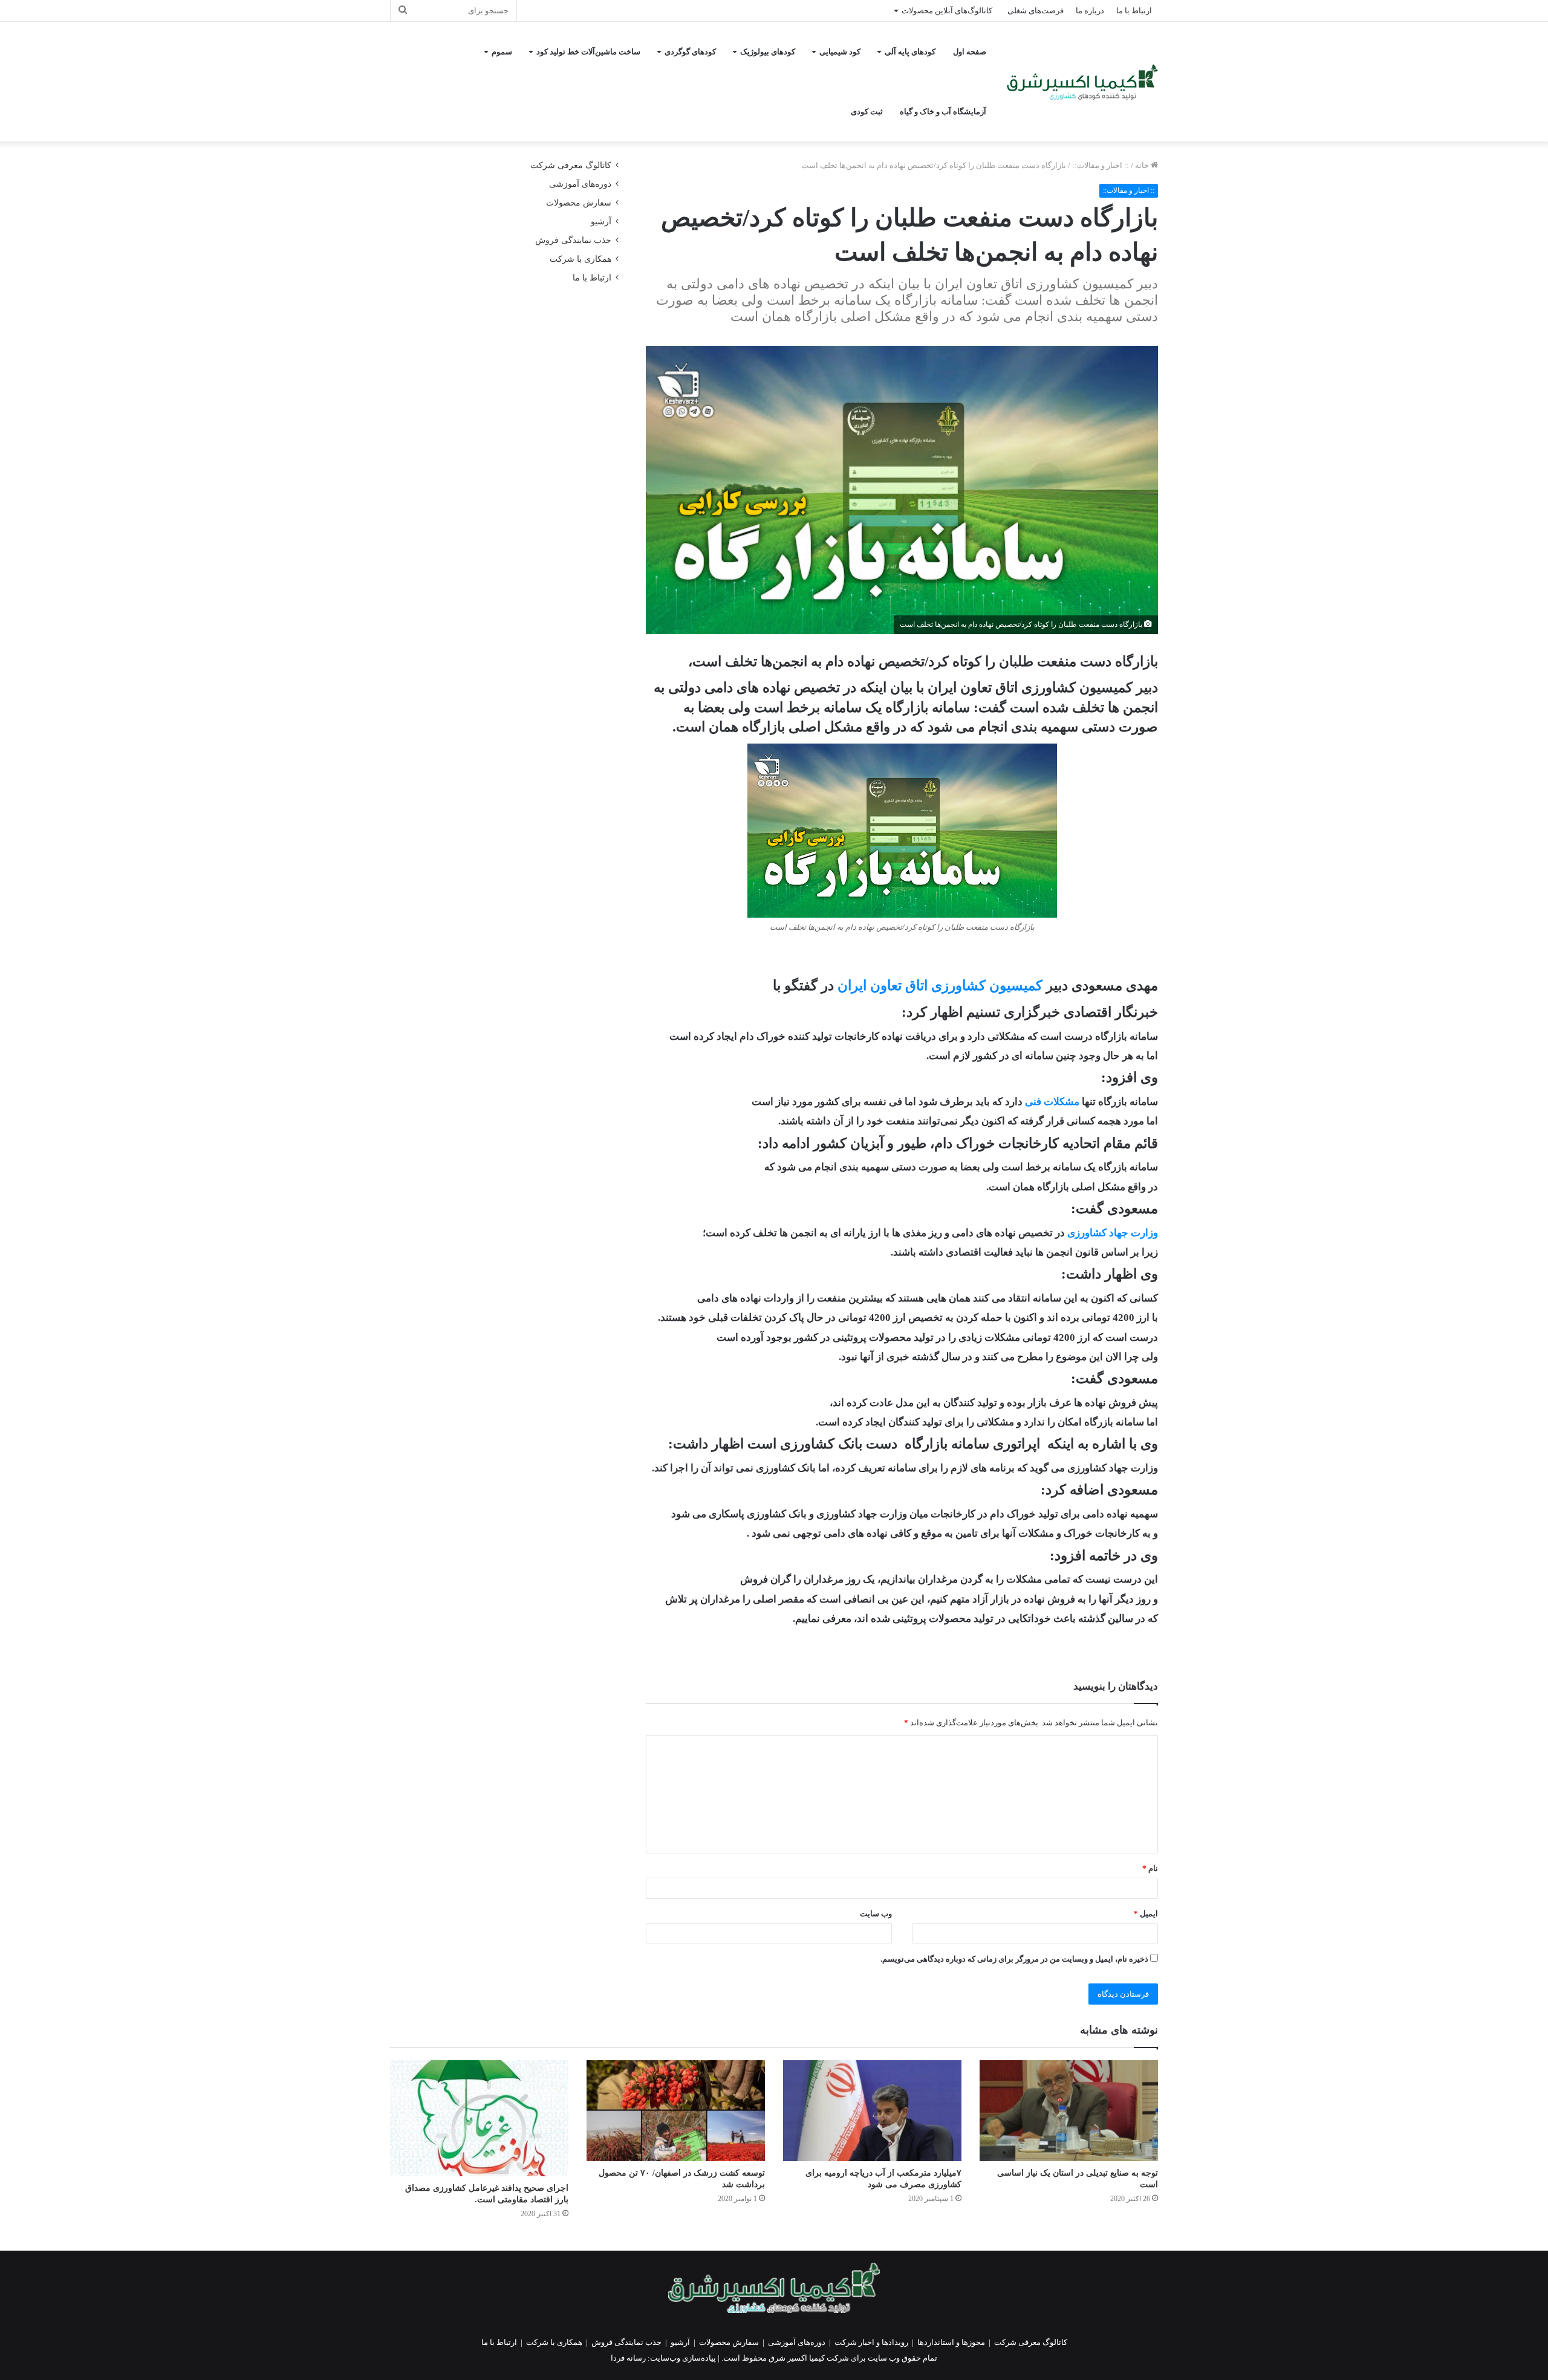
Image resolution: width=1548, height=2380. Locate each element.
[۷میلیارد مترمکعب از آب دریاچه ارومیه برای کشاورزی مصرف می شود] (872, 2110)
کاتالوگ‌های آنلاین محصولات (947, 11)
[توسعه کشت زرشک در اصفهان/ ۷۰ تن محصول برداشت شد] (676, 2110)
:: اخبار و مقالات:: (1101, 165)
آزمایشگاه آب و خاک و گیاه (943, 112)
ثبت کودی (867, 112)
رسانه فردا (628, 2358)
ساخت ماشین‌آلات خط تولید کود (588, 52)
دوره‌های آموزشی (580, 184)
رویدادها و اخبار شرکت (871, 2342)
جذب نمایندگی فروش (573, 240)
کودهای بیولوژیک (768, 52)
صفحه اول (970, 52)
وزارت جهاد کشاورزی (1113, 1233)
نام (1150, 1868)
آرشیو (601, 222)
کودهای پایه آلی (910, 52)
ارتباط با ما (1134, 11)
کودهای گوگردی (690, 52)
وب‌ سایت (876, 1914)
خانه (1143, 165)
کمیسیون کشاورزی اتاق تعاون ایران (940, 986)
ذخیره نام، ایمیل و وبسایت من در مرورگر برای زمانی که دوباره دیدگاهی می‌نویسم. (1014, 1959)
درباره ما (1090, 11)
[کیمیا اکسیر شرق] (1082, 82)
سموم (502, 52)
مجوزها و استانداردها (951, 2342)
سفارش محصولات (579, 203)
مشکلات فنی (1052, 1102)
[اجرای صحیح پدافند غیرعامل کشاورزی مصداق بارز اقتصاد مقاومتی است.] (479, 2118)
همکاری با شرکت (580, 259)
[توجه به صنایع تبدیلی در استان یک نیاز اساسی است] (1069, 2110)
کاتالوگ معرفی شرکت (571, 165)
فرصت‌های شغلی (1036, 11)
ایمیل (1146, 1914)
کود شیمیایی (840, 52)
